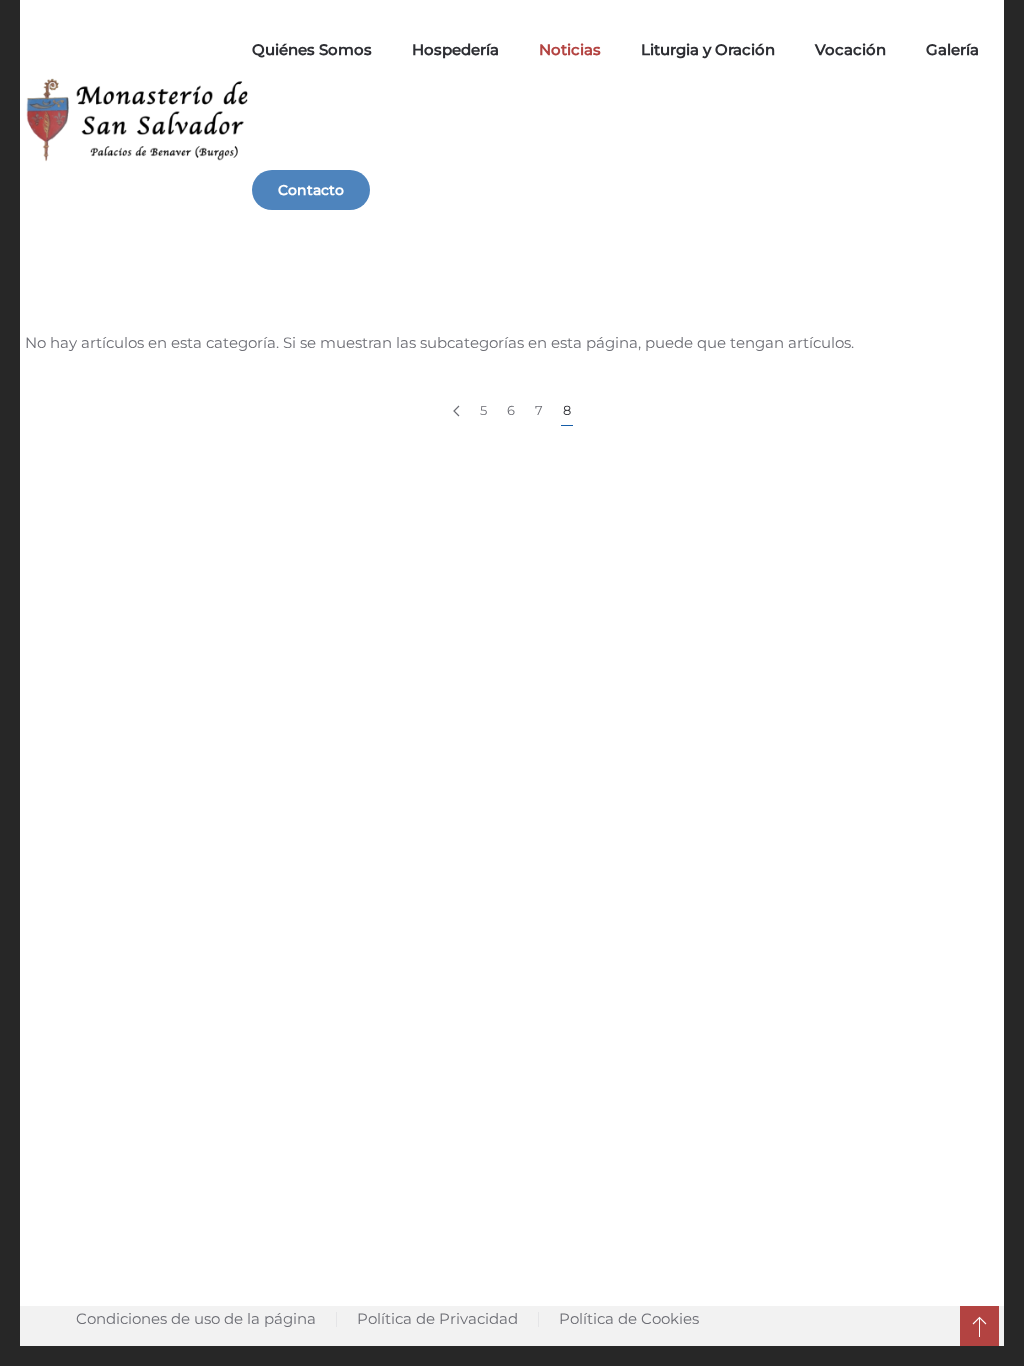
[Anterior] (456, 411)
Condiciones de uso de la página (196, 1318)
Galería (952, 49)
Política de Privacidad (437, 1318)
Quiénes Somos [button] (312, 49)
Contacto (311, 190)
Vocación (850, 49)
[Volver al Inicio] (138, 120)
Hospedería (455, 49)
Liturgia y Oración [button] (708, 49)
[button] (979, 1326)
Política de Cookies (629, 1318)
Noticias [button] (570, 49)
